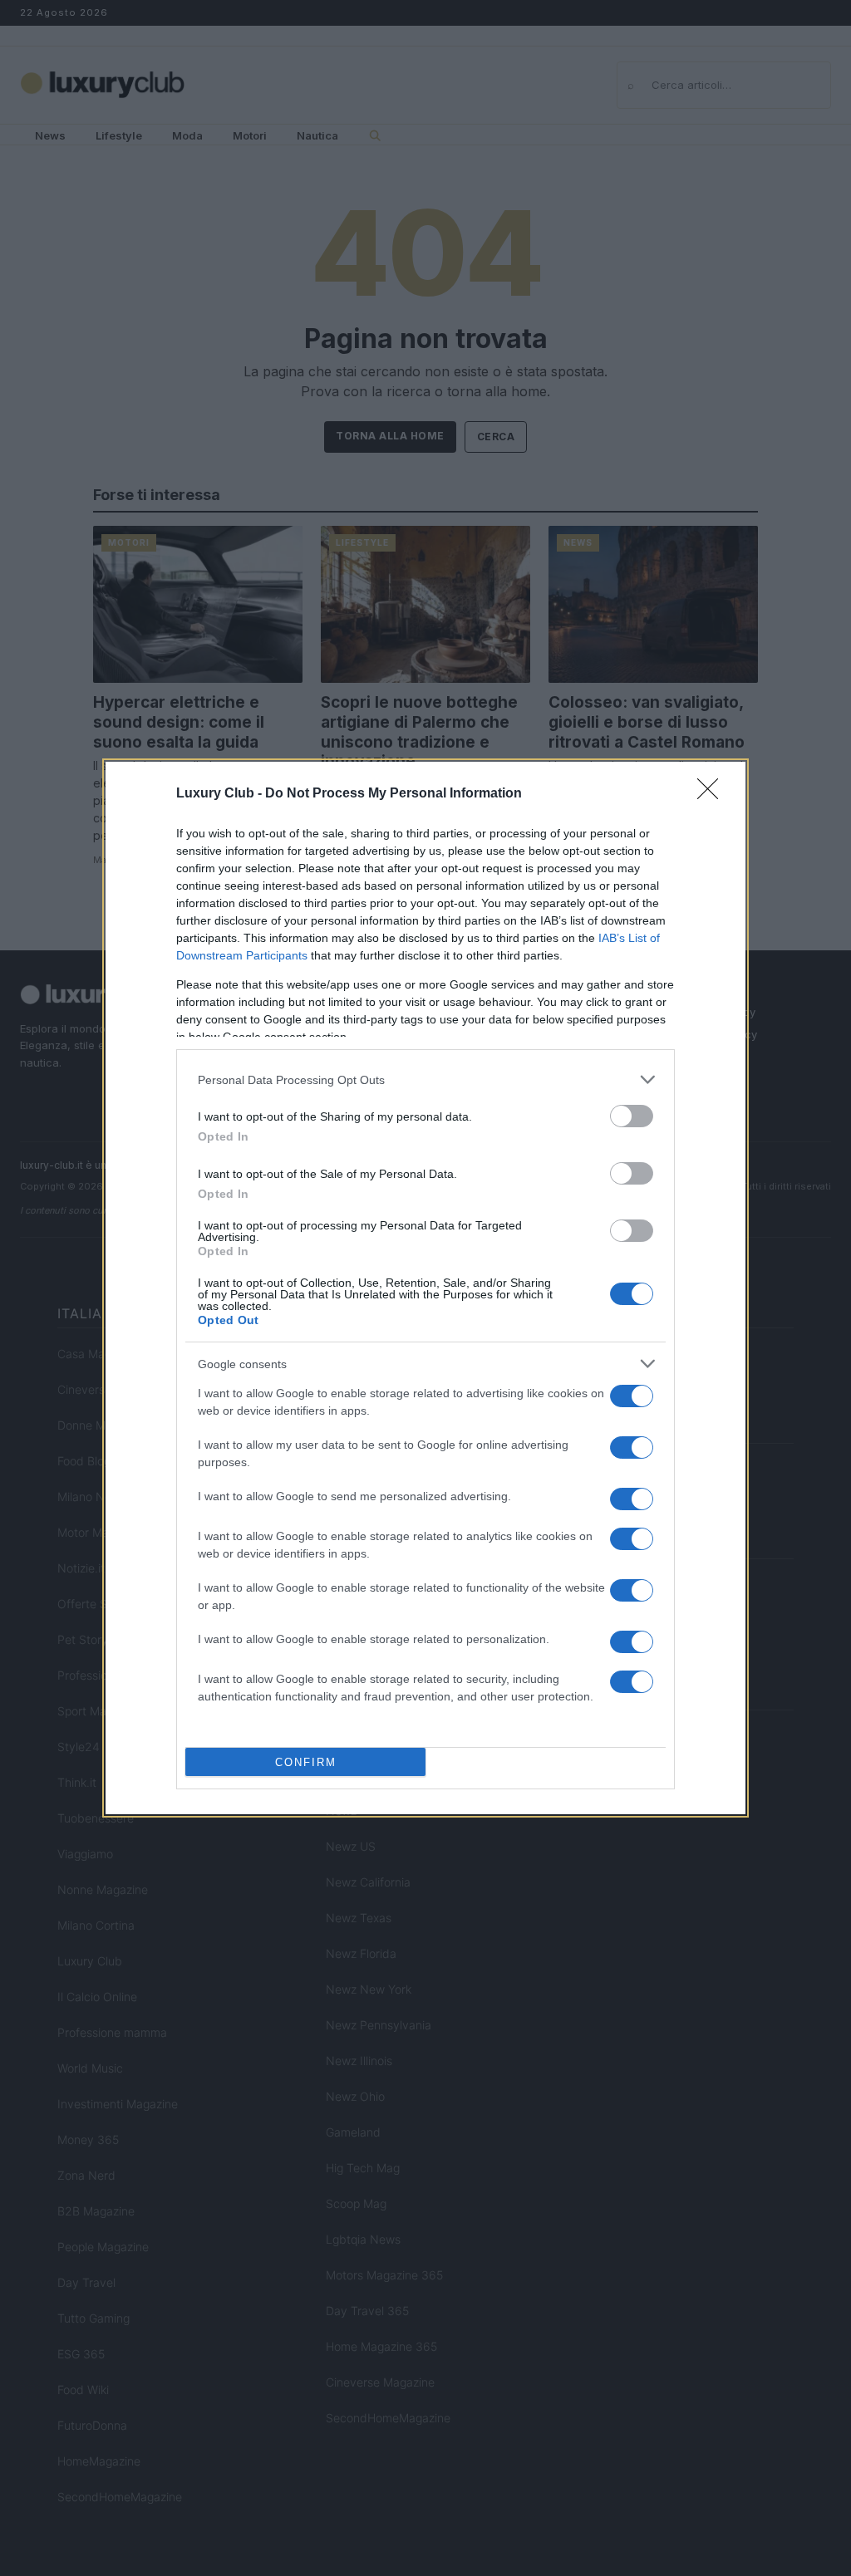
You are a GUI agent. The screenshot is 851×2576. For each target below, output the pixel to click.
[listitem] (425, 1079)
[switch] (632, 1116)
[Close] (713, 794)
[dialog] (425, 1288)
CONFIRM (306, 1762)
